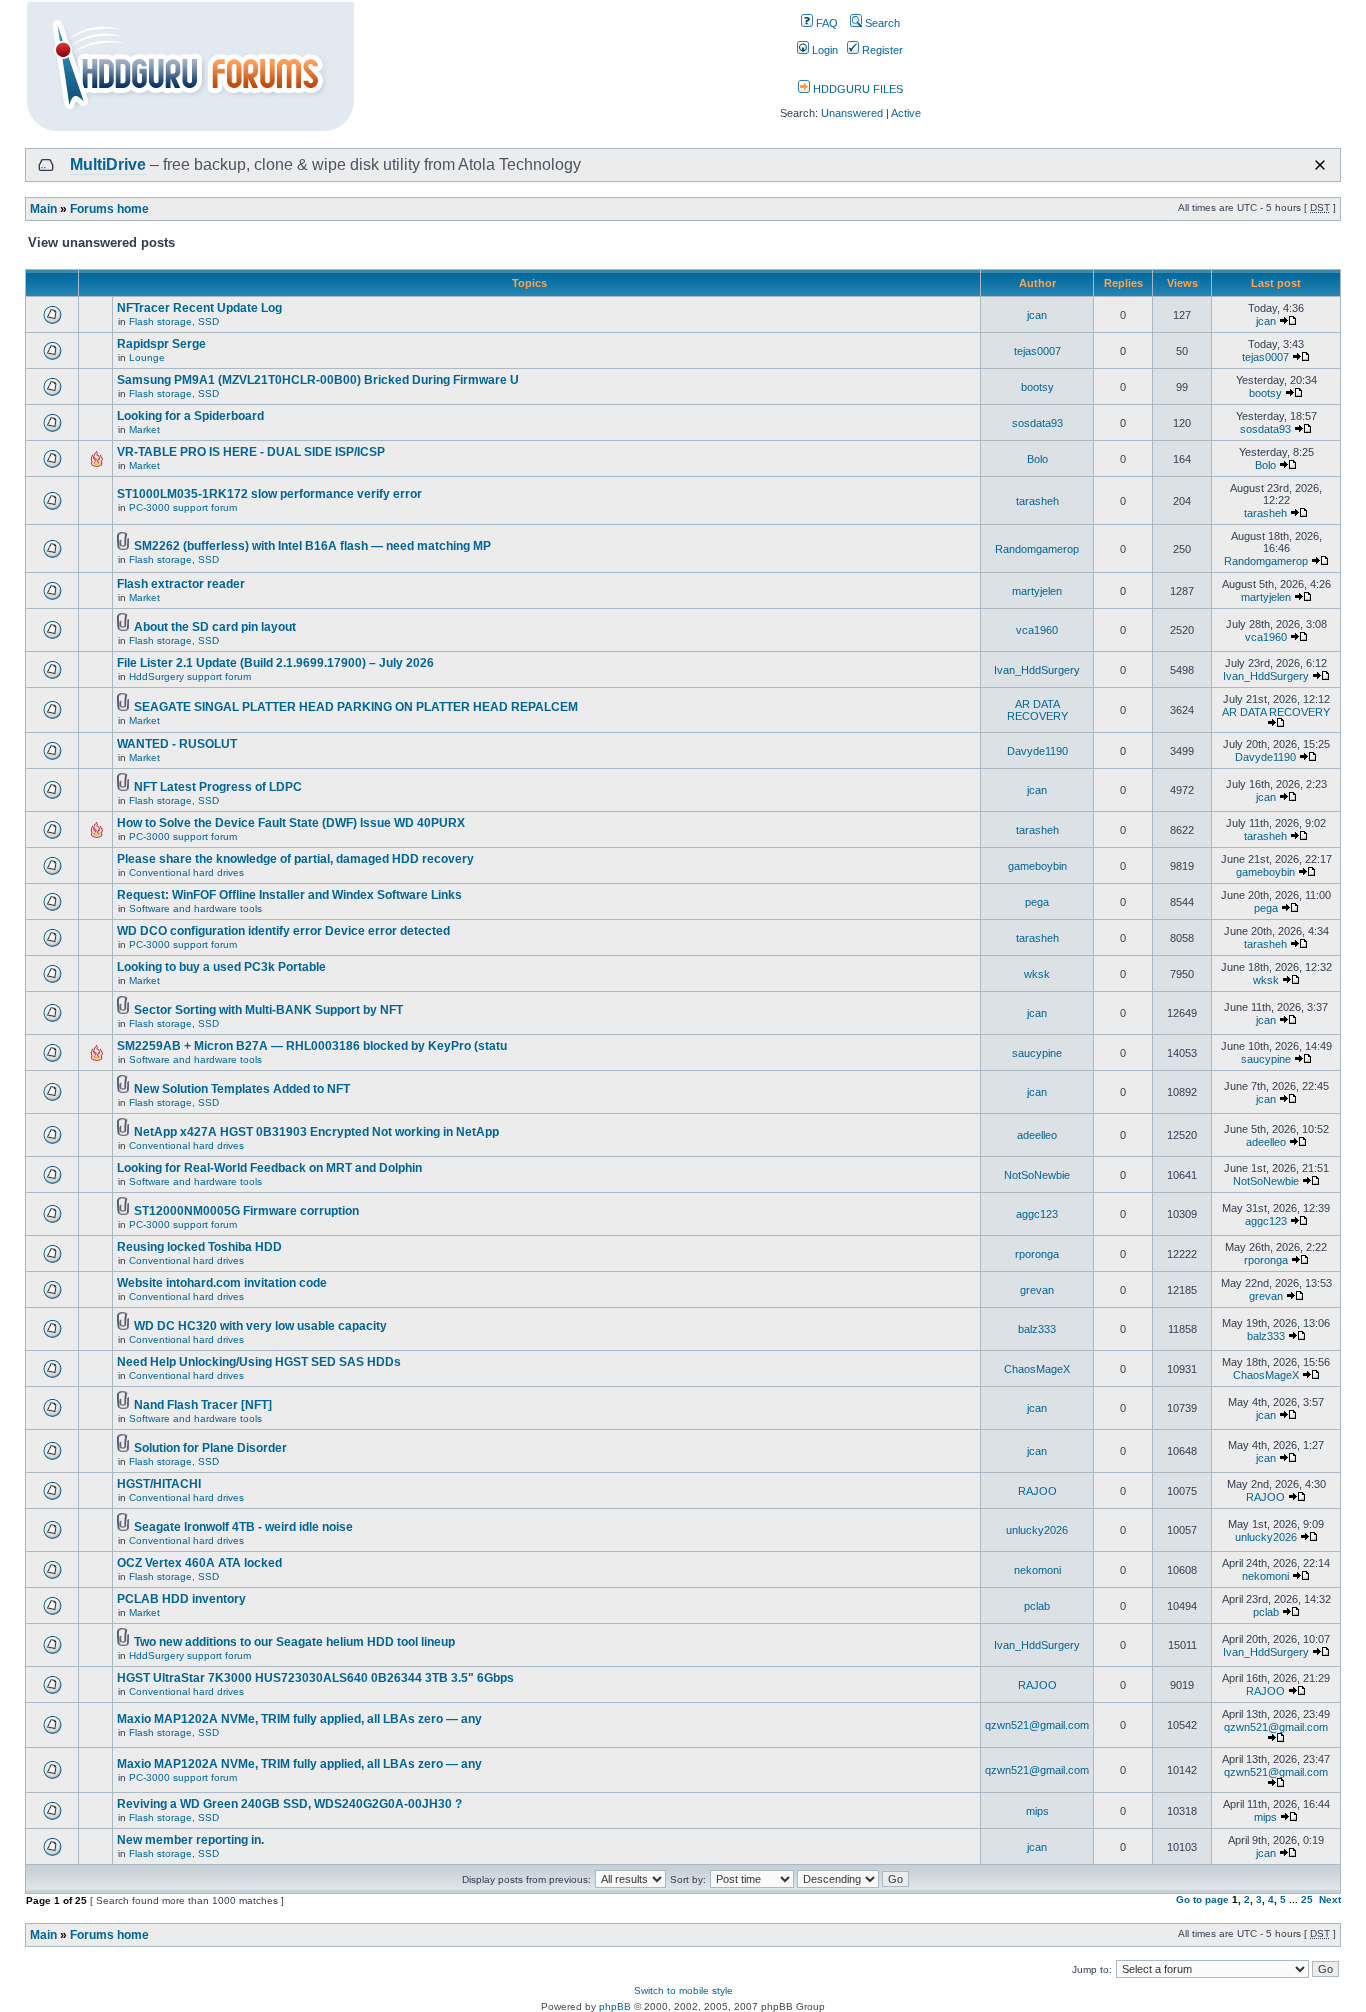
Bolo (1037, 459)
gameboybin (1037, 866)
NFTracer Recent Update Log (199, 308)
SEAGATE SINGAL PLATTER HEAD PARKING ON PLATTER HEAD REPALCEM (356, 707)
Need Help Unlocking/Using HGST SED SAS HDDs (259, 1362)
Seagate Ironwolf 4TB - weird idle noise (243, 1527)
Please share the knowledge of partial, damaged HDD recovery (295, 859)
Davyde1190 (1037, 751)
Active (906, 113)
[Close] (1320, 165)
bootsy (1037, 387)
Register (881, 50)
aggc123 (1037, 1214)
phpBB (615, 2006)
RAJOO (1037, 1491)
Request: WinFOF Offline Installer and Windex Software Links (289, 895)
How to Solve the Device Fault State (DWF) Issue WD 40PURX (291, 823)
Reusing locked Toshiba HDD (199, 1247)
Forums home (109, 209)
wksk (1037, 974)
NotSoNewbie (1037, 1175)
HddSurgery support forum (190, 676)
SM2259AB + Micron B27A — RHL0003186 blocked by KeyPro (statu (312, 1046)
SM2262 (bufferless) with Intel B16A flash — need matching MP (312, 546)
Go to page (1202, 1899)
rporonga (1037, 1254)
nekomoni (1037, 1570)
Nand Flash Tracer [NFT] (203, 1405)
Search (881, 23)
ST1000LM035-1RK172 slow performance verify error (269, 494)
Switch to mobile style (683, 1990)
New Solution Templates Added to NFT (242, 1089)
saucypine (1037, 1053)
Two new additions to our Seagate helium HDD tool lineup (294, 1642)
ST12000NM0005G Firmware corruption (246, 1211)
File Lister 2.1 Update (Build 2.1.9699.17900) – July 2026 (275, 663)
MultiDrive (108, 164)
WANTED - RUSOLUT (177, 744)
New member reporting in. (190, 1840)
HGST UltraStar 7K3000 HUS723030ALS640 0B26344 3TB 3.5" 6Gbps (315, 1678)
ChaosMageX (1037, 1369)
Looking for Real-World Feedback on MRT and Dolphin (269, 1168)
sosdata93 (1037, 423)
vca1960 (1037, 630)
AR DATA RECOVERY (1037, 710)
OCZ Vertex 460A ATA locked (199, 1563)
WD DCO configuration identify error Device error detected (283, 931)
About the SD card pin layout (215, 627)
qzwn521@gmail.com (1037, 1725)
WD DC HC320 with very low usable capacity (260, 1326)
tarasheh (1037, 501)
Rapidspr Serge (161, 344)
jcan (1037, 315)
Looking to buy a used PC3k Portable (221, 967)
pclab (1037, 1606)
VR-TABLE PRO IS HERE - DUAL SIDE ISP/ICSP (251, 452)
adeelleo (1037, 1135)
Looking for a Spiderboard (190, 416)
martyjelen (1037, 591)
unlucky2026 (1037, 1530)
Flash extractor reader (181, 584)
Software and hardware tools (195, 908)
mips (1037, 1811)
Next (1330, 1899)
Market (144, 429)
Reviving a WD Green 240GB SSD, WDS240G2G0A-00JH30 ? (289, 1804)
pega (1037, 902)
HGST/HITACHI (159, 1484)
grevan (1037, 1290)
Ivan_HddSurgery (1037, 670)
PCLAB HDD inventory (181, 1599)
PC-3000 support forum (183, 507)
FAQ (825, 23)
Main (43, 209)
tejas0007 (1037, 351)
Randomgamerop (1037, 549)
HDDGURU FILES (856, 89)
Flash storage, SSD (174, 321)
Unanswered (852, 113)
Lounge (147, 357)
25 (1307, 1899)
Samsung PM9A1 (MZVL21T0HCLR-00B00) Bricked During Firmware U (318, 380)
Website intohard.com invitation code (222, 1283)
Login (823, 50)
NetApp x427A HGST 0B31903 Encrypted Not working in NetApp (316, 1132)
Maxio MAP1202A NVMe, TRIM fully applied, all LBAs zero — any (299, 1719)
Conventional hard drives (186, 872)
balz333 (1037, 1329)
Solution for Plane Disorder (210, 1448)
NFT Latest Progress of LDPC (218, 787)
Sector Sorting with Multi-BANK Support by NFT (268, 1010)
